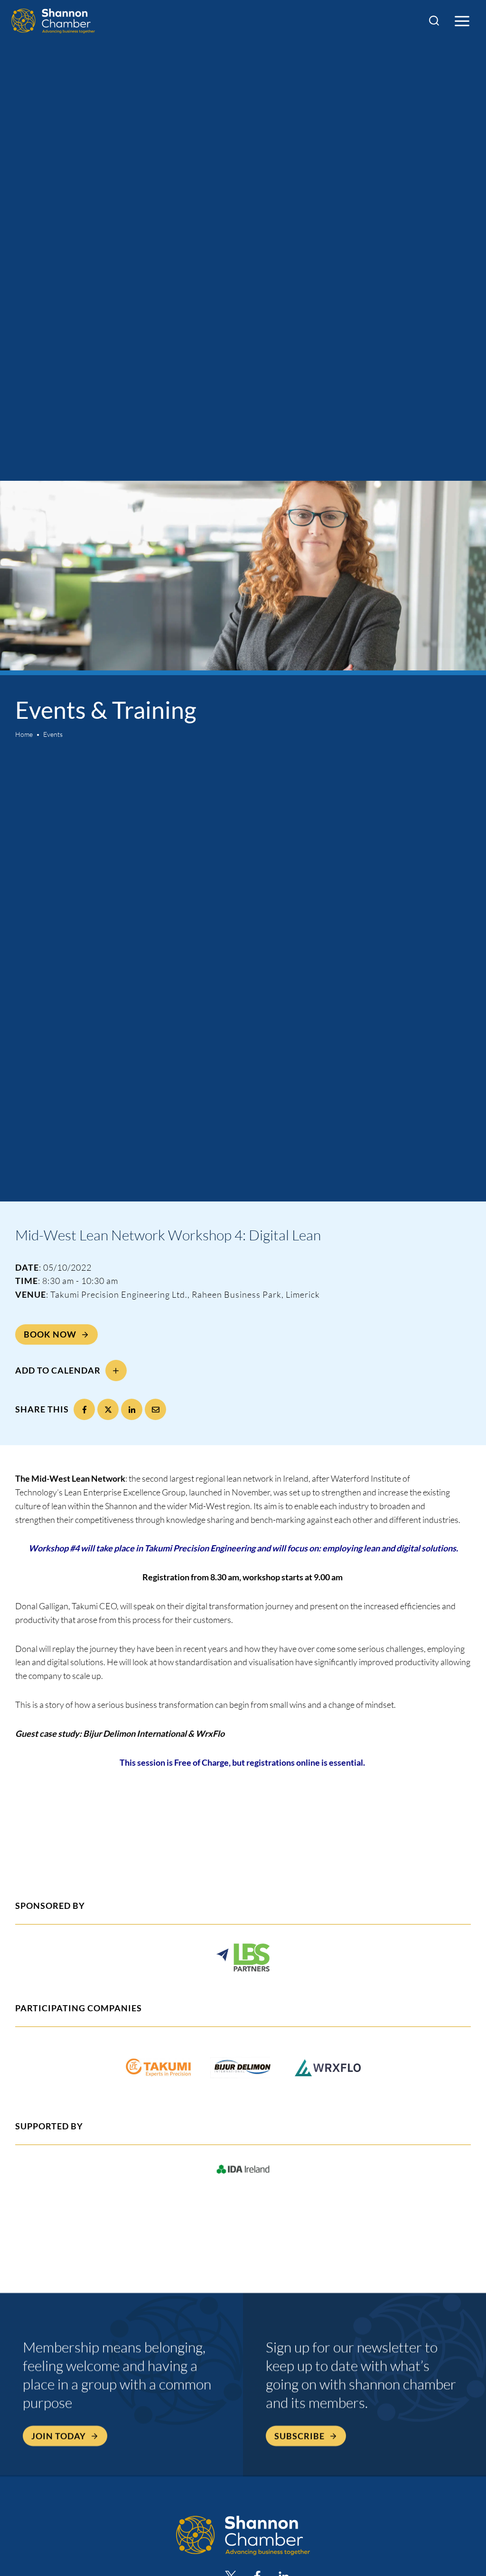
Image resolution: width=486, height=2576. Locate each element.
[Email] (155, 1409)
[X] (108, 1409)
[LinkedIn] (132, 1409)
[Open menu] (462, 21)
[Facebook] (84, 1409)
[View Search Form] (434, 21)
